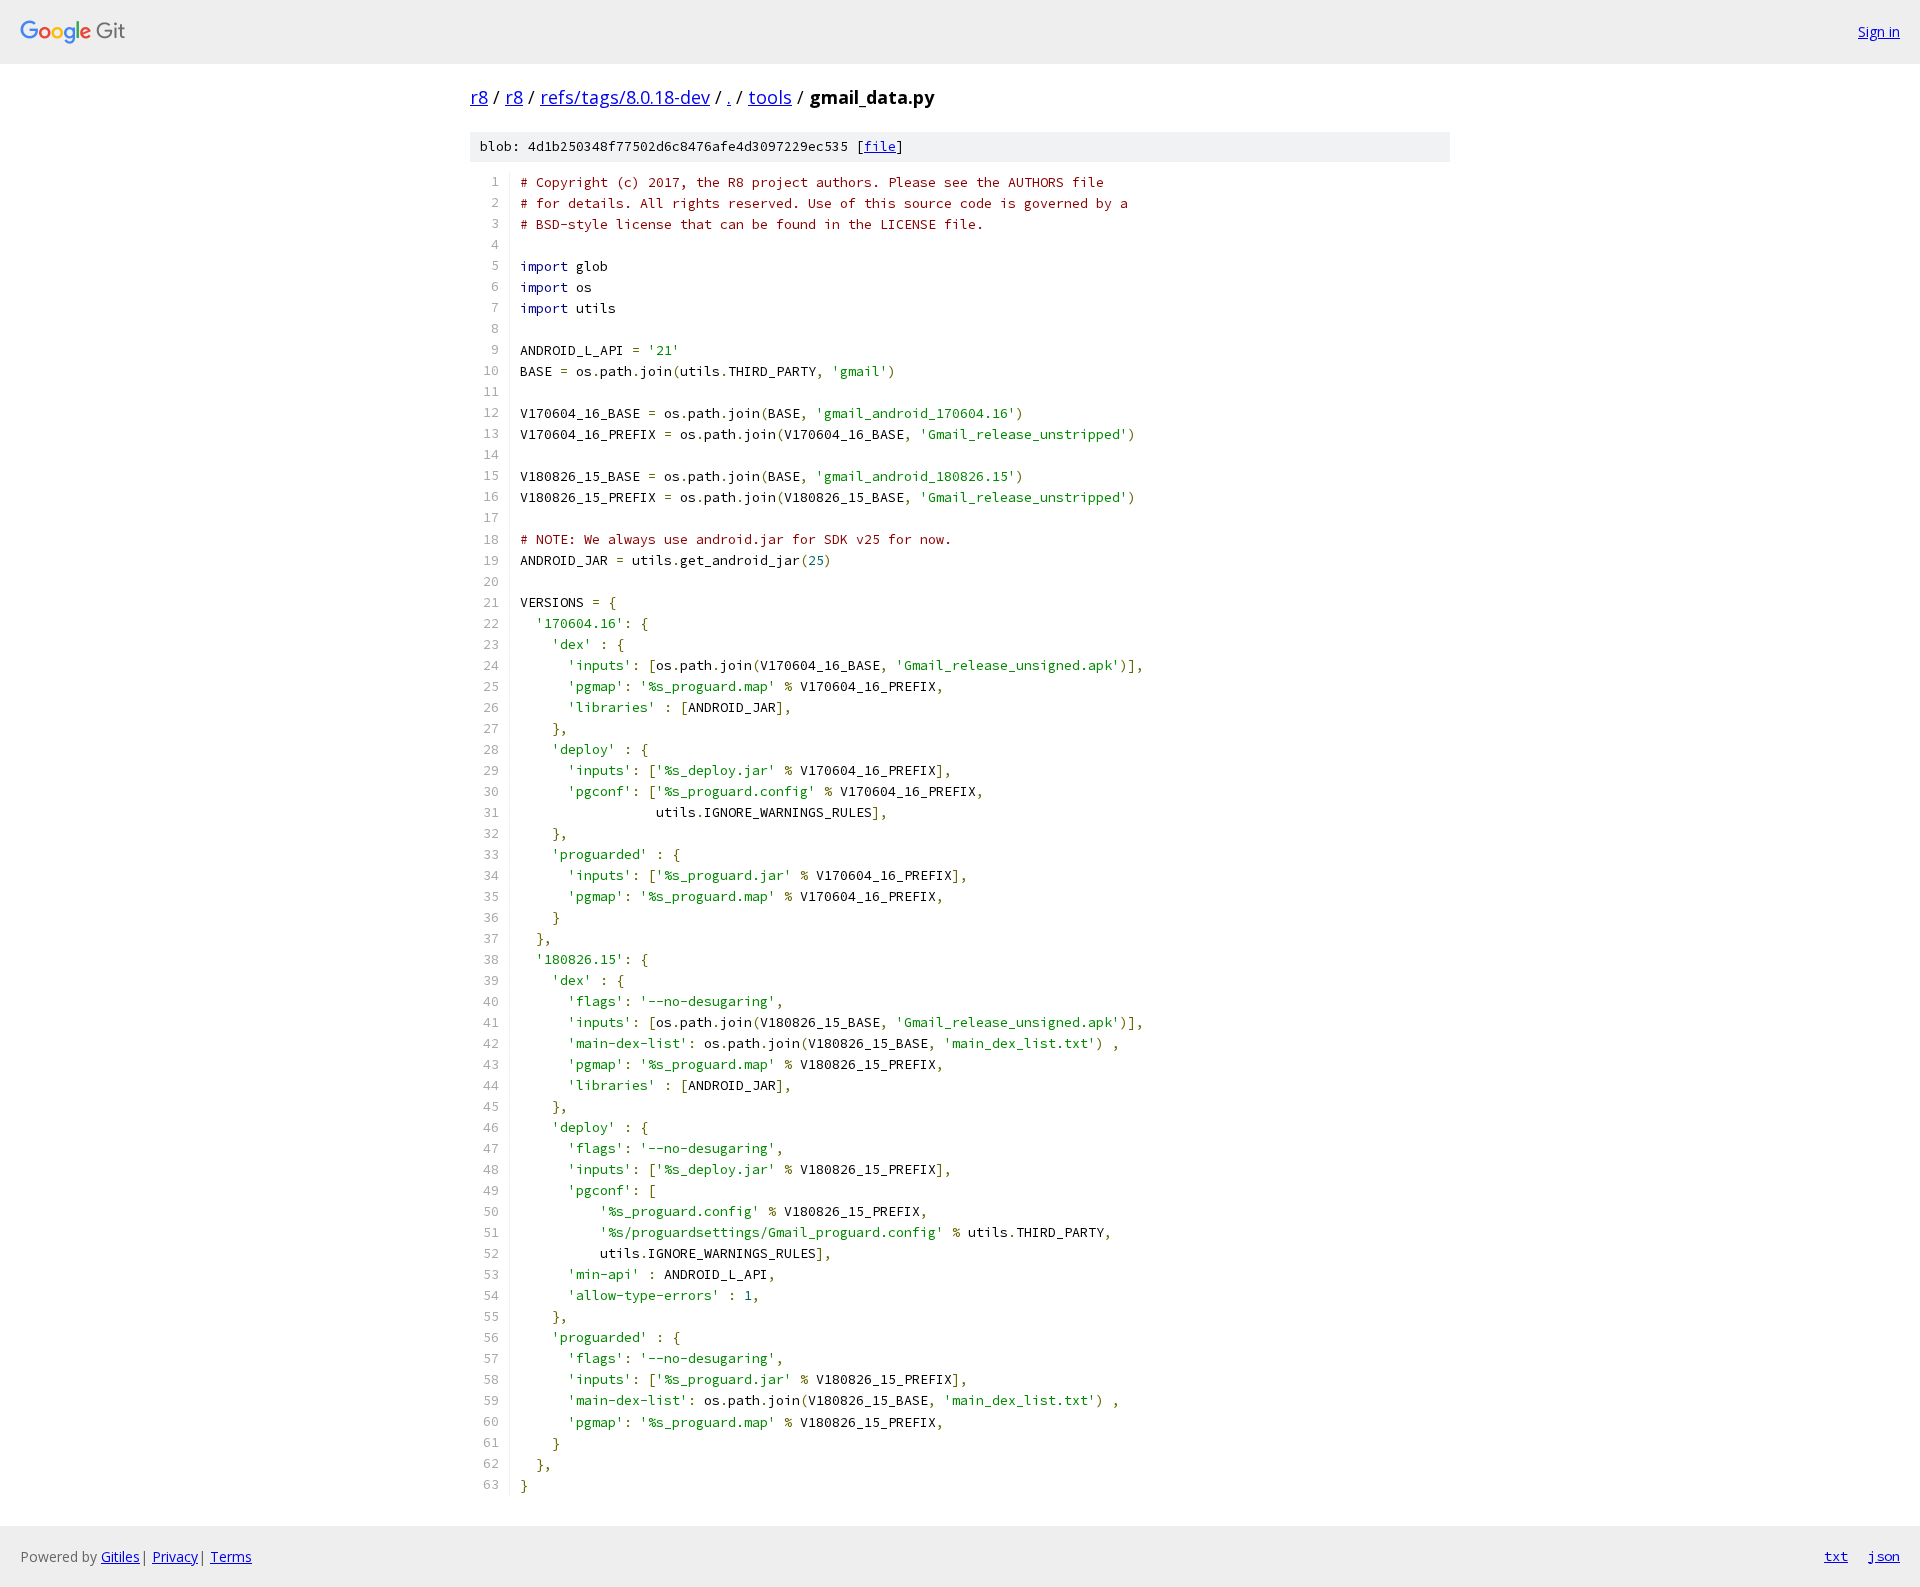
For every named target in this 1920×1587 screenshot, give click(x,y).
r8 (479, 97)
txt (1836, 1556)
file (880, 146)
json (1884, 1556)
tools (770, 97)
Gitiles (120, 1556)
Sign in (1879, 31)
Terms (231, 1556)
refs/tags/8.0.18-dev (625, 97)
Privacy (175, 1556)
